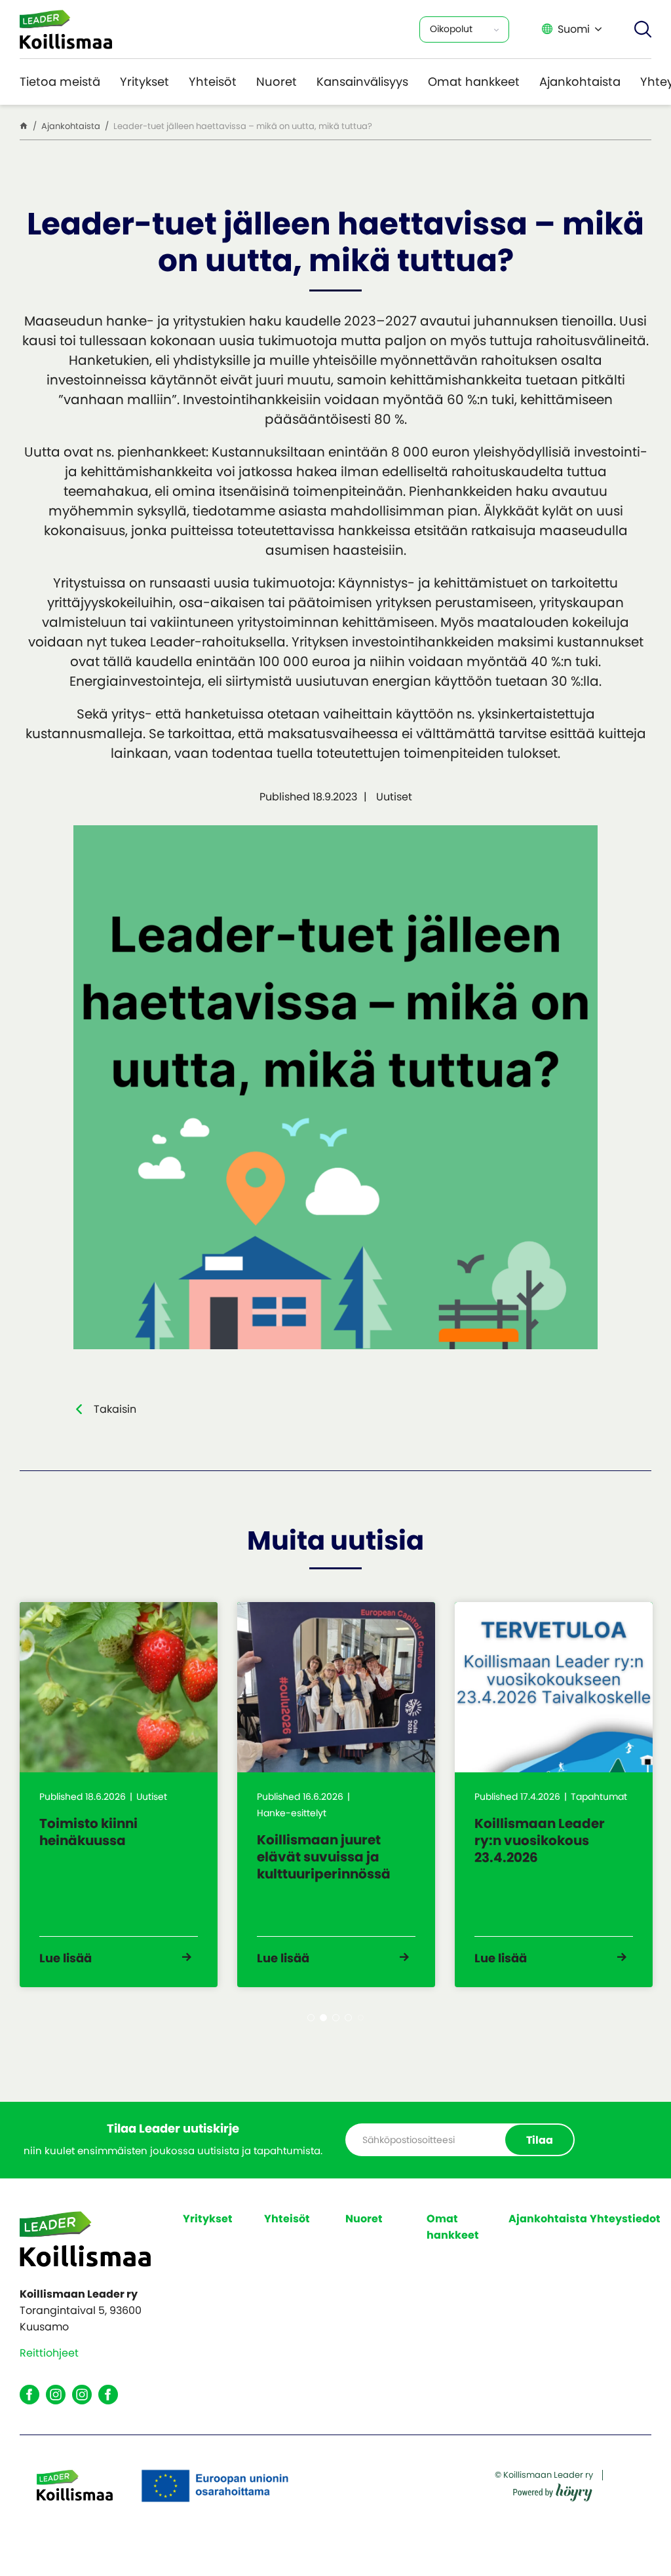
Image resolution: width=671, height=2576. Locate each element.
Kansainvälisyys (362, 82)
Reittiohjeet (49, 2353)
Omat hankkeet (474, 82)
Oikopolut (451, 29)
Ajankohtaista (580, 82)
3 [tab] (336, 2018)
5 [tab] (361, 2018)
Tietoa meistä (60, 82)
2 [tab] (323, 2018)
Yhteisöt (213, 82)
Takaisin (115, 1409)
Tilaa (540, 2140)
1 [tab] (311, 2018)
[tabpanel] (119, 1795)
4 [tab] (348, 2018)
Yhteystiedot (625, 2219)
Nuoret (277, 82)
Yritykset (144, 82)
